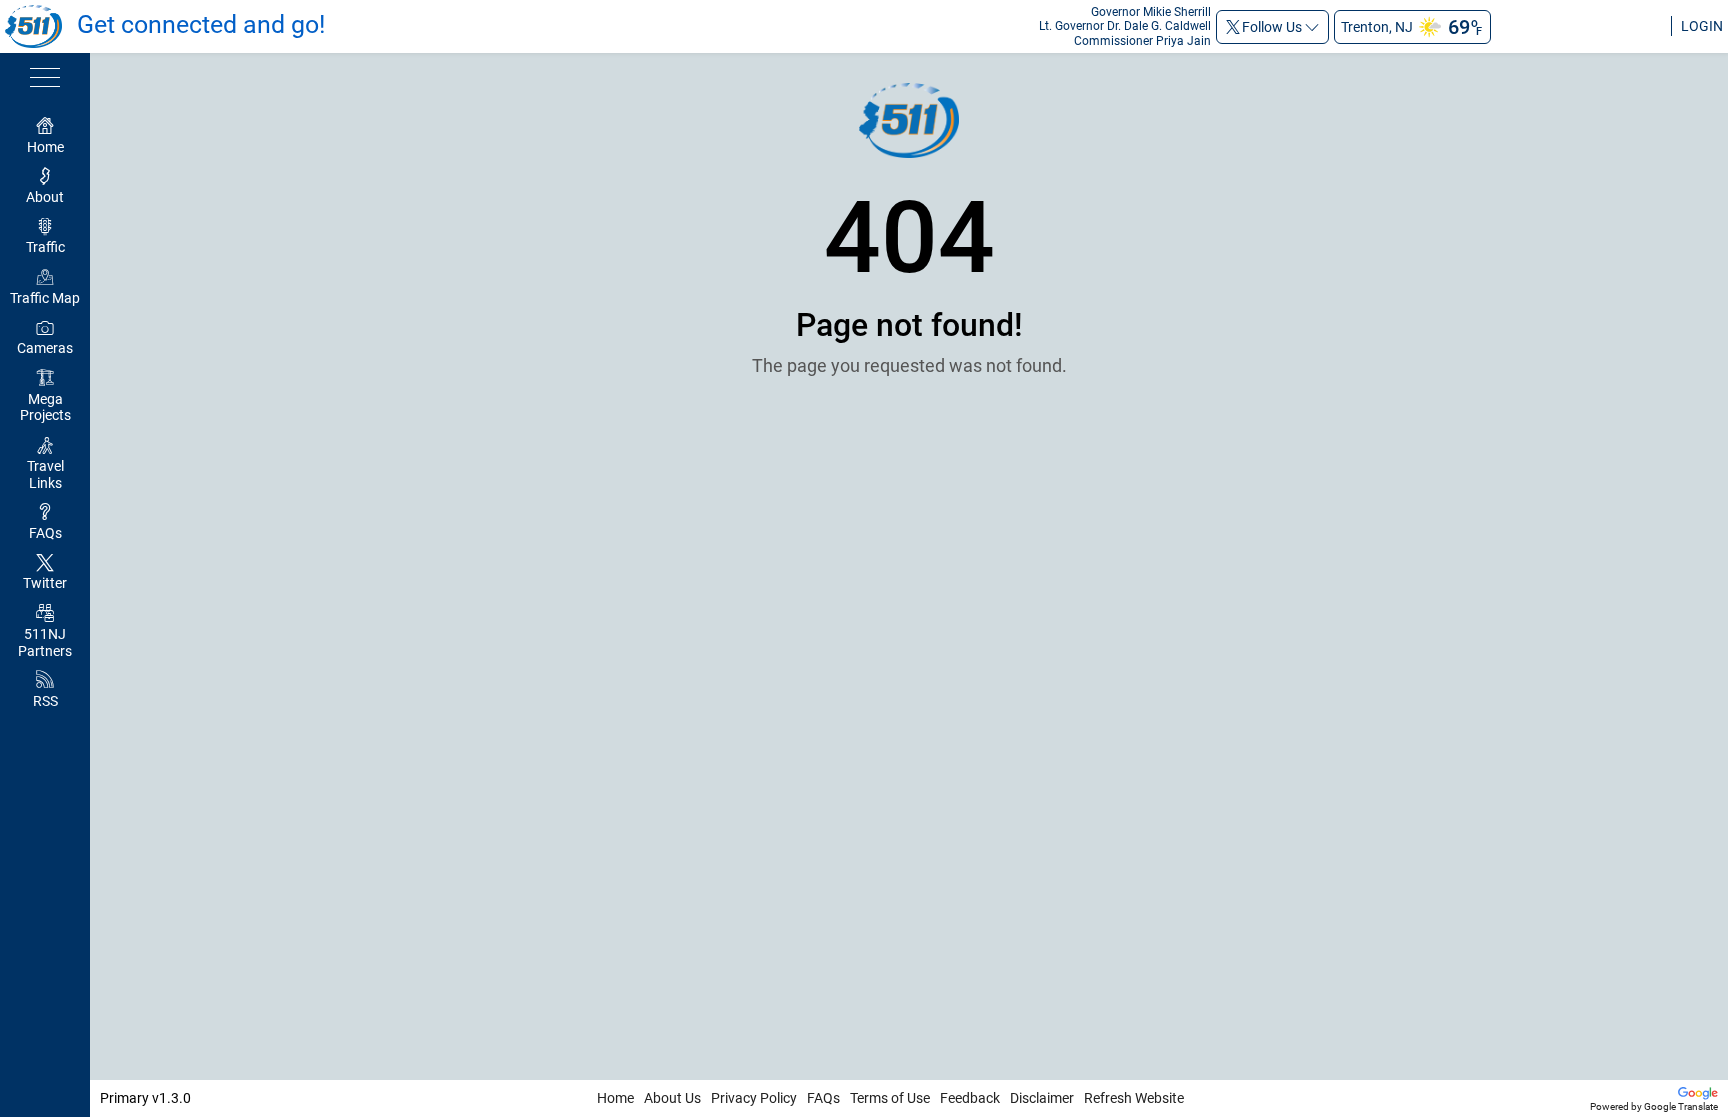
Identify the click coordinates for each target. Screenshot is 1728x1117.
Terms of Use (890, 1098)
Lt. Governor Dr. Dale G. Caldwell (1125, 26)
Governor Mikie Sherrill (1151, 12)
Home (615, 1098)
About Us (672, 1098)
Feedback (970, 1098)
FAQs (823, 1098)
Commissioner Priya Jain (1142, 41)
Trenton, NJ (1377, 27)
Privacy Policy (754, 1098)
